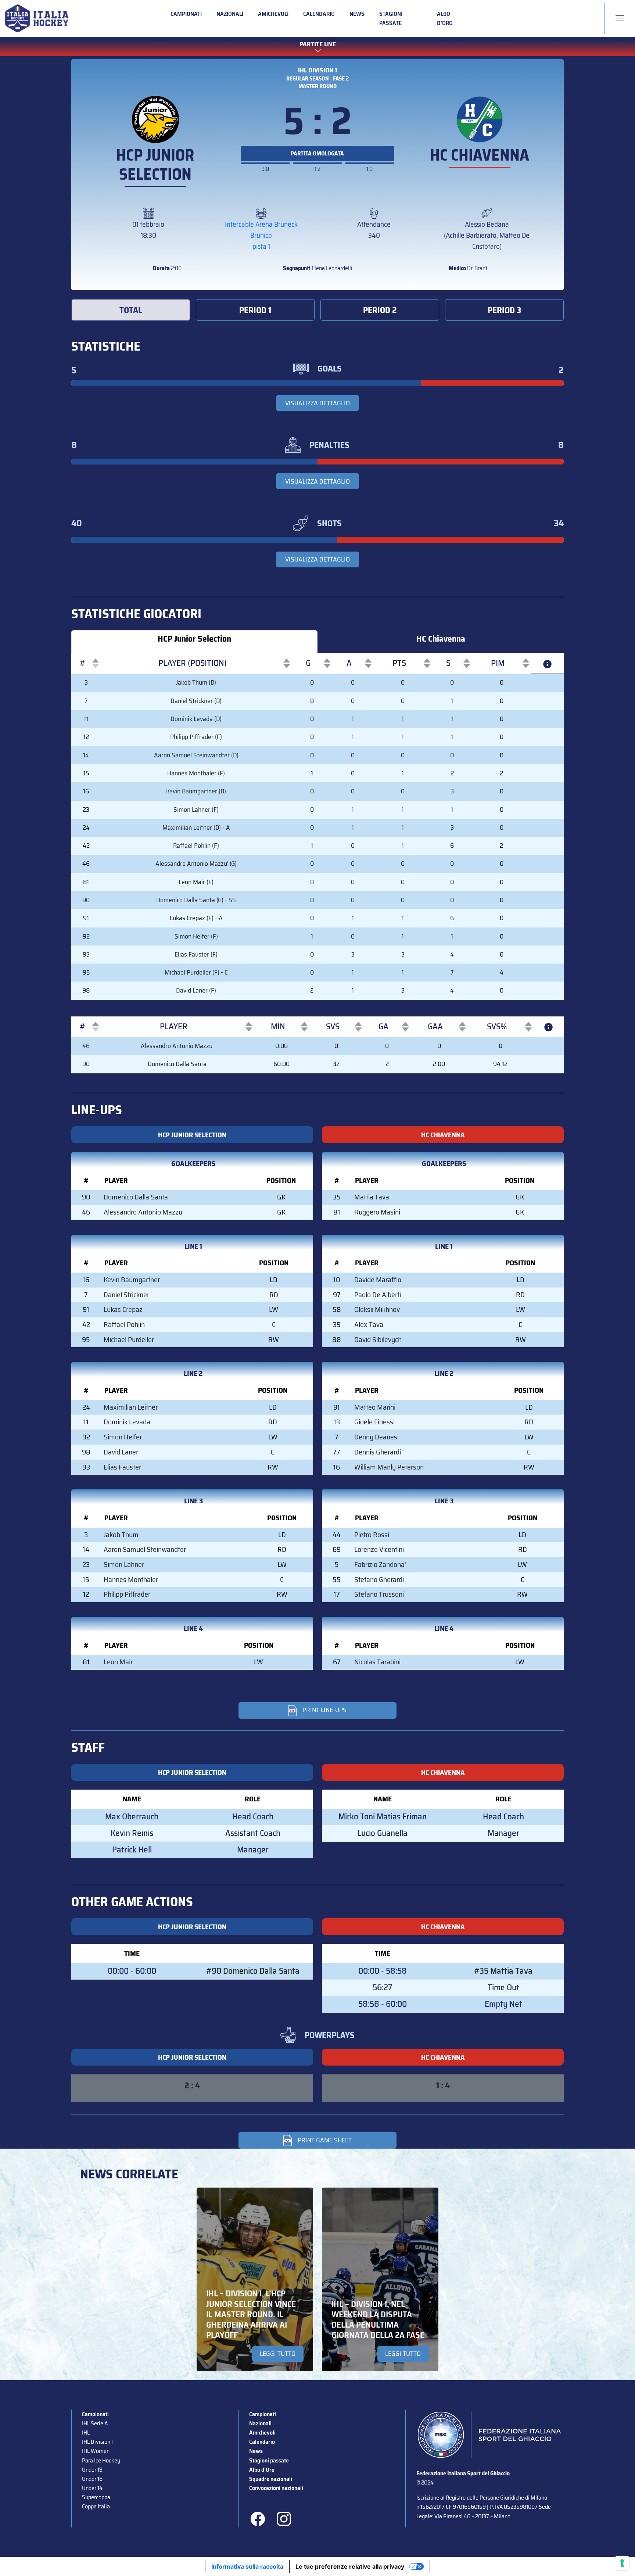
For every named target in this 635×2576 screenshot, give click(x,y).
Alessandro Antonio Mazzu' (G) (196, 864)
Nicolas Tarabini (377, 1662)
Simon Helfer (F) (196, 936)
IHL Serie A (95, 2423)
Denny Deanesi (376, 1437)
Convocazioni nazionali (276, 2488)
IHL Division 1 (317, 70)
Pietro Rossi (372, 1535)
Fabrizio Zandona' (380, 1565)
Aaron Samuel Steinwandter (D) (196, 755)
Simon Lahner (124, 1565)
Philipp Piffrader (127, 1594)
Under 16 (92, 2479)
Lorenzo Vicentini (379, 1549)
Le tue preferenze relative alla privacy (350, 2566)
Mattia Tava (372, 1197)
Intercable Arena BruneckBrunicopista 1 (261, 235)
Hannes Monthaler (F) (196, 773)
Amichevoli (273, 14)
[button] (82, 663)
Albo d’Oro (445, 18)
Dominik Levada (127, 1422)
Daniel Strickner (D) (196, 701)
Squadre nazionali (271, 2479)
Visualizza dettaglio (317, 403)
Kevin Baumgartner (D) (196, 791)
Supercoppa (96, 2497)
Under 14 (92, 2488)
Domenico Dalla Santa (177, 1064)
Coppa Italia (96, 2506)
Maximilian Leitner (131, 1407)
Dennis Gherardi (378, 1452)
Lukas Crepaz (123, 1309)
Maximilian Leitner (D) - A (196, 828)
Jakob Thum (121, 1535)
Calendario (319, 14)
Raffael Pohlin (124, 1325)
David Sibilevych (378, 1340)
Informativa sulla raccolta (247, 2566)
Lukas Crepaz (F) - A (196, 918)
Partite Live (318, 44)
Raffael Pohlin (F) (196, 846)
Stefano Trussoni (379, 1594)
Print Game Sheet (325, 2140)
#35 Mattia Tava (503, 1971)
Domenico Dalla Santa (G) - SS (196, 900)
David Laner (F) (196, 990)
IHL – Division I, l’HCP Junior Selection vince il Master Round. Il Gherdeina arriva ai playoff (251, 2314)
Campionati (186, 14)
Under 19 (92, 2470)
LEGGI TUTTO (278, 2354)
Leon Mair (118, 1662)
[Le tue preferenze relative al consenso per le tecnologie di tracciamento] (622, 2563)
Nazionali (230, 14)
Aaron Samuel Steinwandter (145, 1549)
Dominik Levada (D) (196, 719)
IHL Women (96, 2451)
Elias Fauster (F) (196, 954)
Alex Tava (369, 1325)
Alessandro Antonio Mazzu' (177, 1046)
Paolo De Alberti (378, 1295)
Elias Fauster (122, 1467)
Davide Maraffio (378, 1280)
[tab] (131, 310)
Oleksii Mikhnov (377, 1309)
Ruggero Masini (377, 1212)
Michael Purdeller (129, 1340)
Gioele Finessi (374, 1422)
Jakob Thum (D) (196, 682)
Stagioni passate (391, 18)
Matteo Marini (375, 1407)
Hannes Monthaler (131, 1580)
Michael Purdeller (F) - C (196, 972)
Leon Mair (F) (196, 882)
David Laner (121, 1452)
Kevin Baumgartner (132, 1280)
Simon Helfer (123, 1437)
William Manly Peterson (389, 1467)
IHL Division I (97, 2442)
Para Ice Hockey (101, 2460)
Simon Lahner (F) (196, 810)
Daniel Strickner (126, 1295)
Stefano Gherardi (379, 1580)
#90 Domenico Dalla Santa (253, 1971)
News (357, 14)
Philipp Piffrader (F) (196, 737)
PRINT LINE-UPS (324, 1710)
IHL (86, 2433)
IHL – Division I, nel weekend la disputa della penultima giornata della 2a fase (378, 2320)
